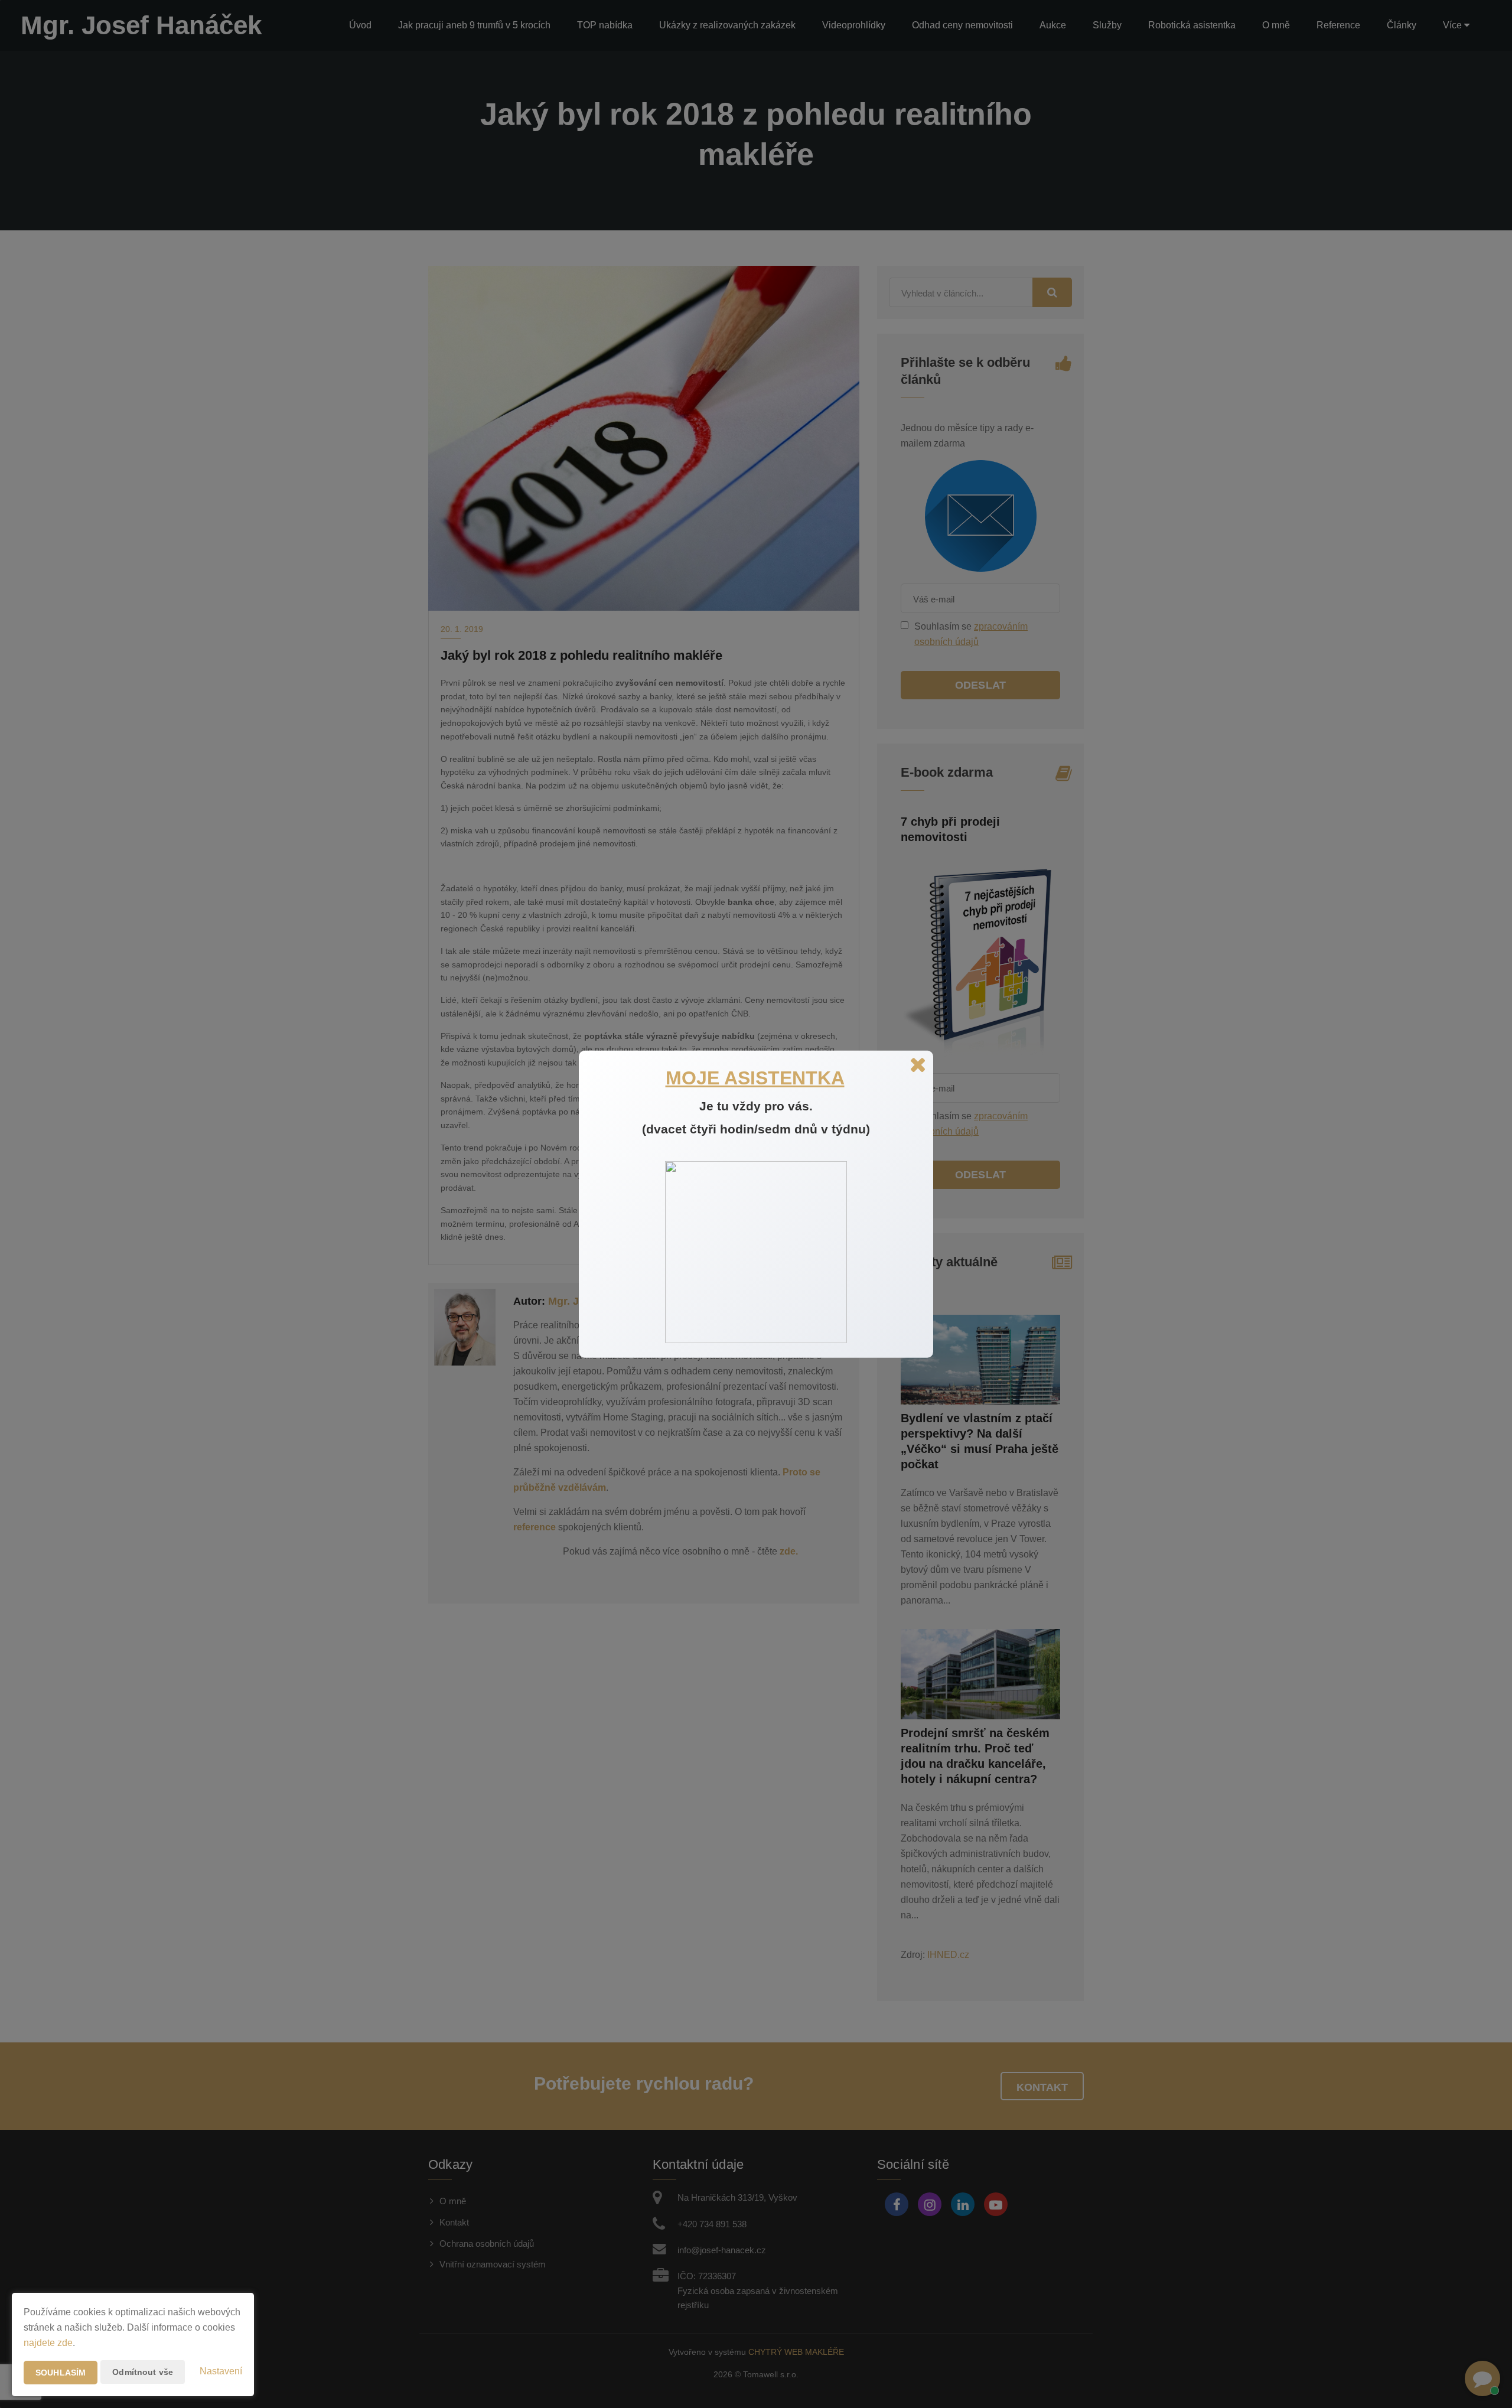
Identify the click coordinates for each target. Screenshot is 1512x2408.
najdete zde (48, 2343)
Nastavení (221, 2371)
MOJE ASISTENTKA (755, 1077)
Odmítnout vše (143, 2372)
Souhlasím (61, 2373)
